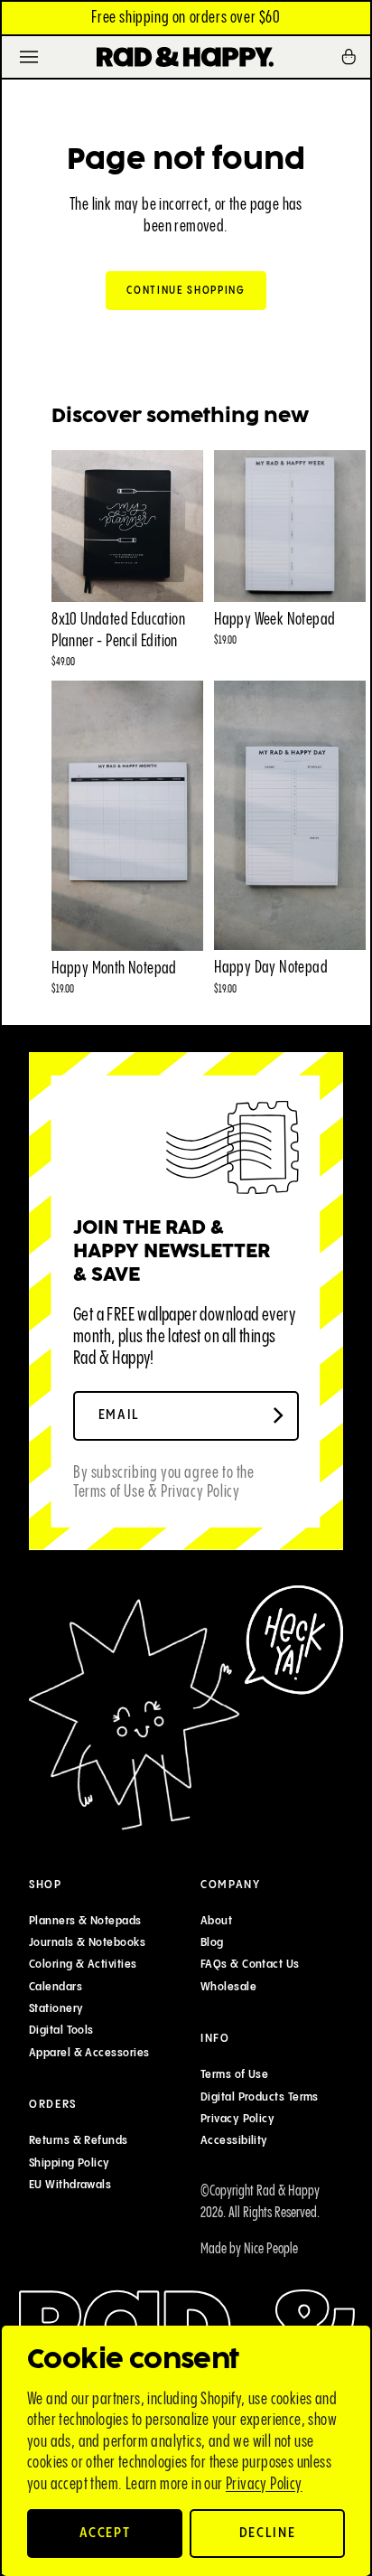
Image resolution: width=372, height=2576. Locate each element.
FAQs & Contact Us (250, 1964)
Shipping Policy (70, 2162)
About (216, 1921)
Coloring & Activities (83, 1964)
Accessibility (234, 2140)
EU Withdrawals (70, 2185)
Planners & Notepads (85, 1921)
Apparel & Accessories (89, 2052)
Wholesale (228, 1987)
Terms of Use (234, 2074)
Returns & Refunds (79, 2140)
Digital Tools (61, 2030)
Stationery (56, 2008)
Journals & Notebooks (87, 1942)
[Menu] (29, 57)
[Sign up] (278, 1415)
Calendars (56, 1987)
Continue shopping (186, 291)
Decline (268, 2533)
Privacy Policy (264, 2484)
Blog (212, 1942)
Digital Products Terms (260, 2097)
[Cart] (355, 57)
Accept (105, 2533)
